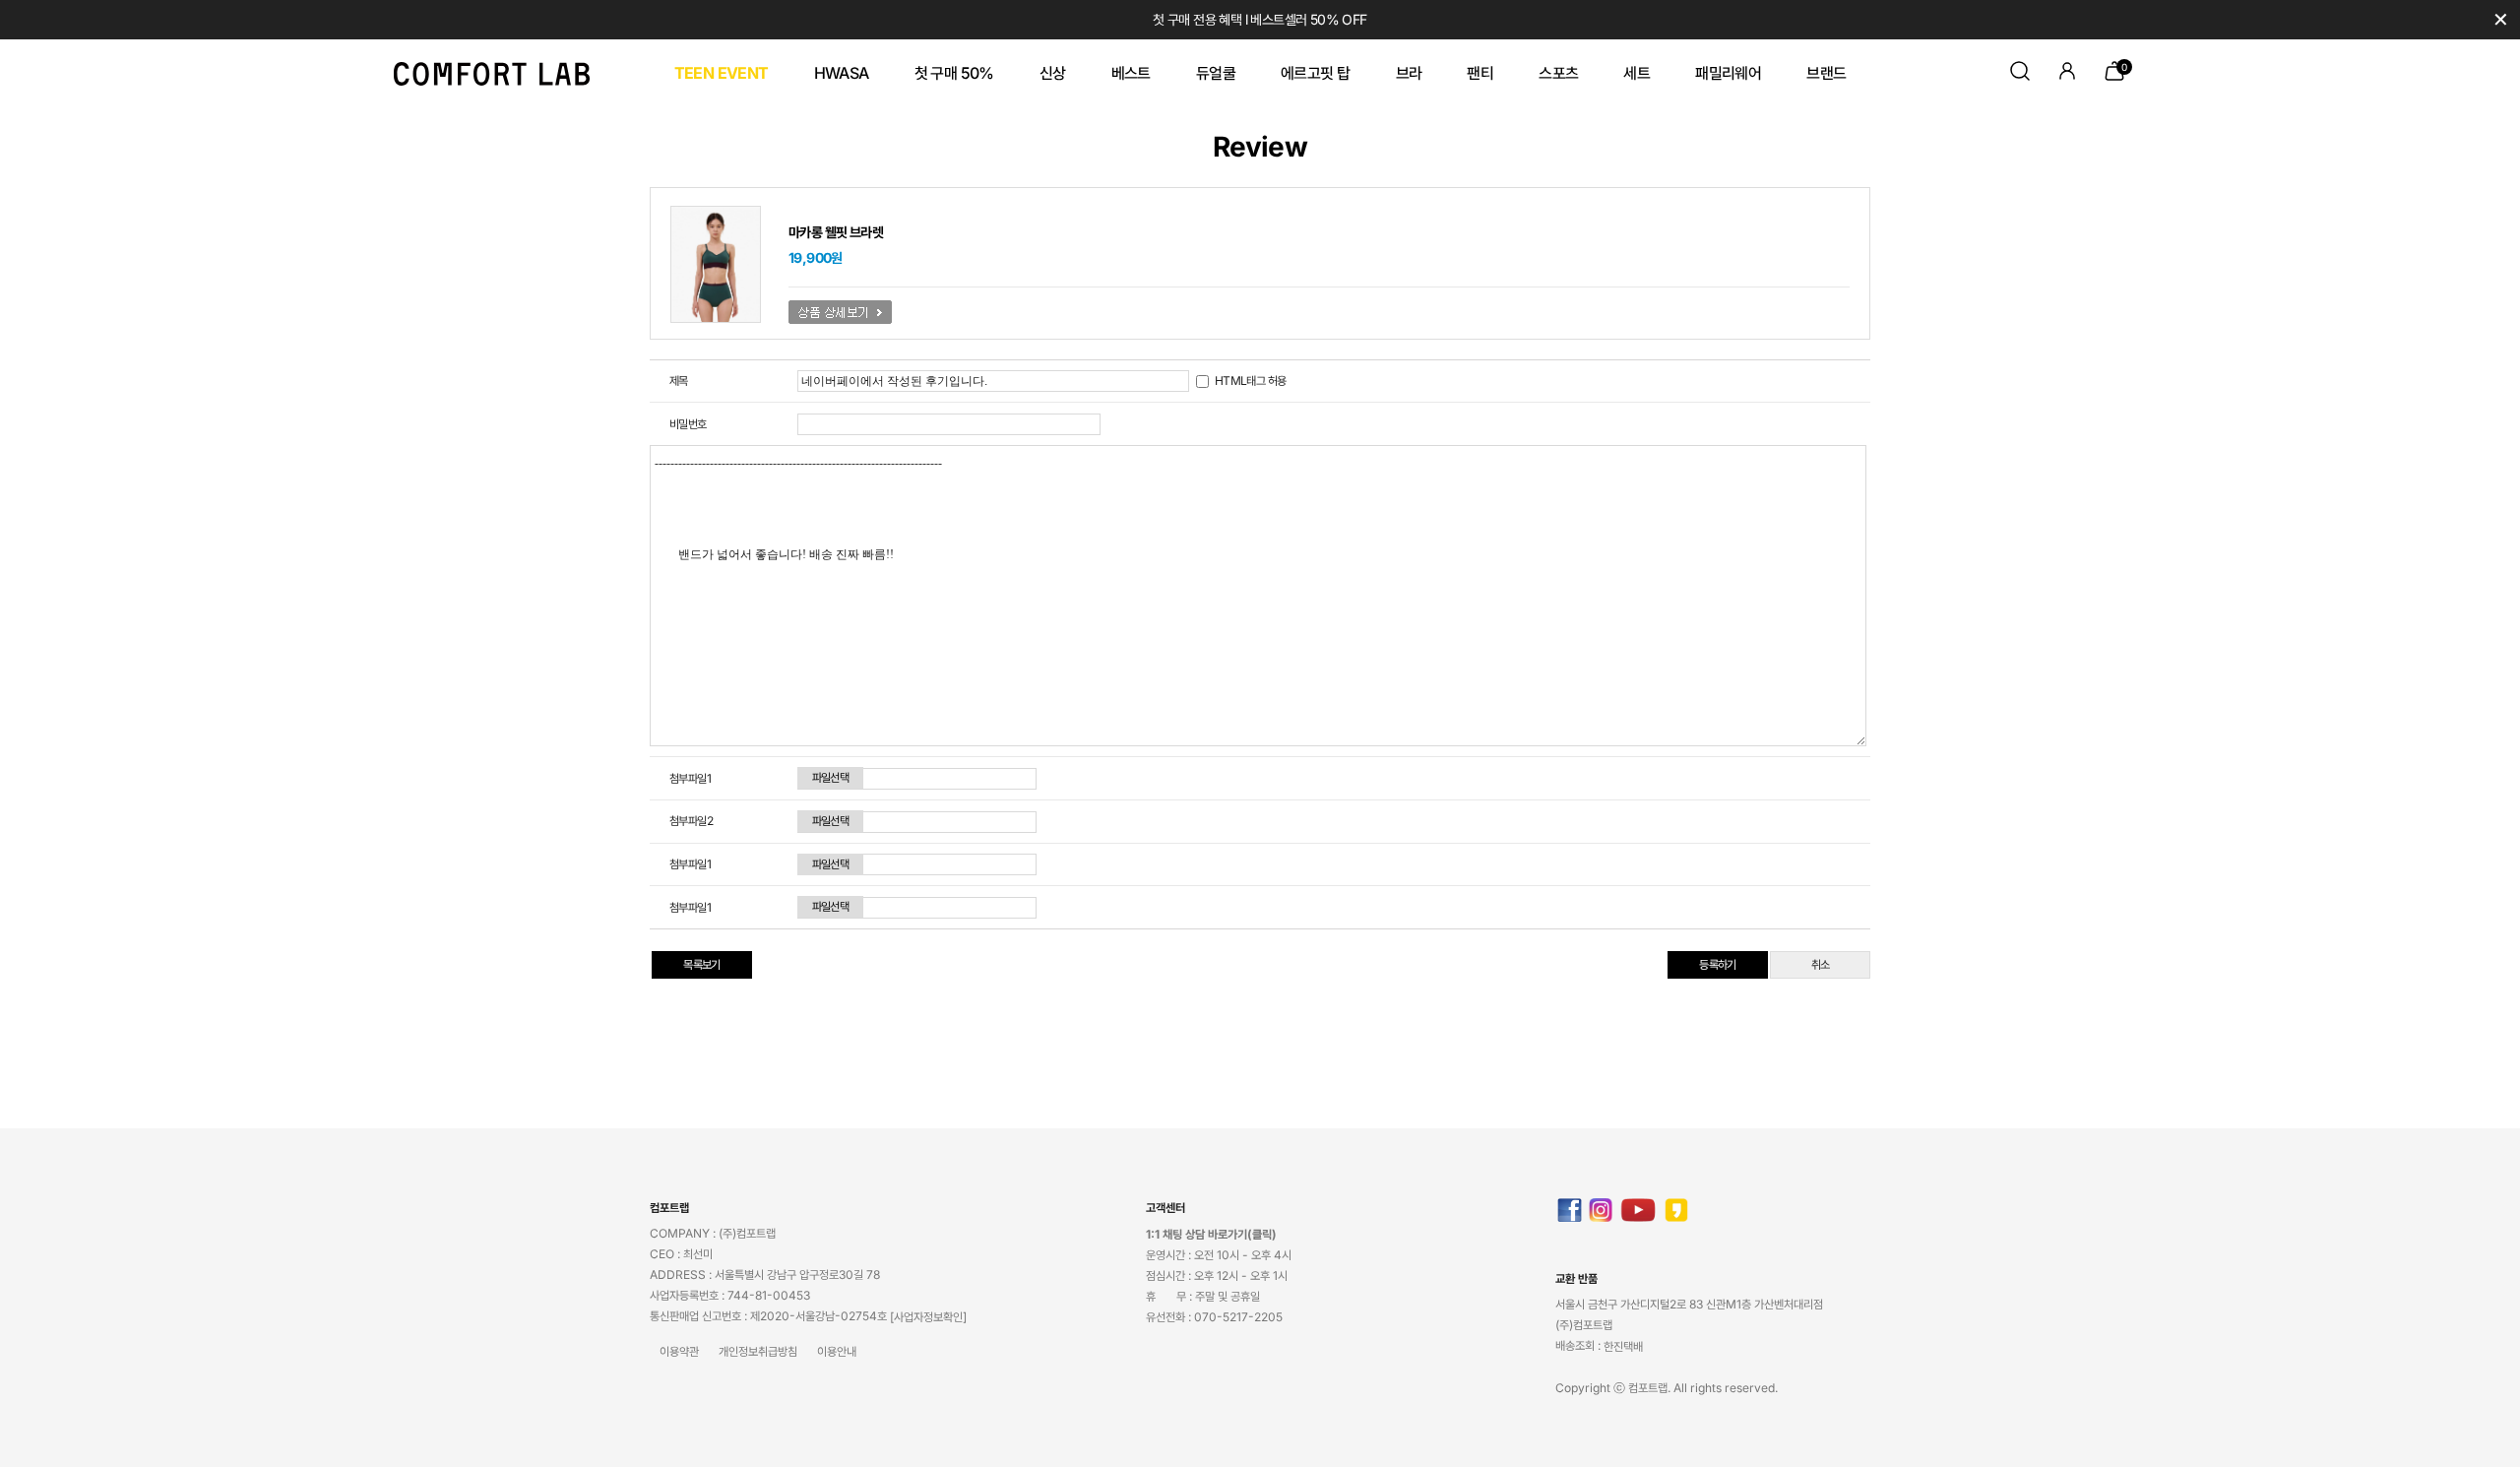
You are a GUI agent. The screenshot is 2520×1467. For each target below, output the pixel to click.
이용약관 (679, 1351)
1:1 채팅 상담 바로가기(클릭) (1211, 1234)
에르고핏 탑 (1315, 73)
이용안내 (837, 1351)
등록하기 (1718, 964)
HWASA (842, 73)
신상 (1053, 73)
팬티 (1480, 73)
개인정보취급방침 (758, 1351)
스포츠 (1558, 73)
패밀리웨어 (1728, 73)
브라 (1409, 73)
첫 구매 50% (954, 73)
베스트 (1131, 73)
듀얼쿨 (1216, 73)
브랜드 (1826, 73)
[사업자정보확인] (928, 1317)
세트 (1637, 73)
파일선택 (831, 777)
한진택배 (1623, 1346)
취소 (1821, 964)
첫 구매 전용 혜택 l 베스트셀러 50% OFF (1260, 19)
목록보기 (702, 964)
